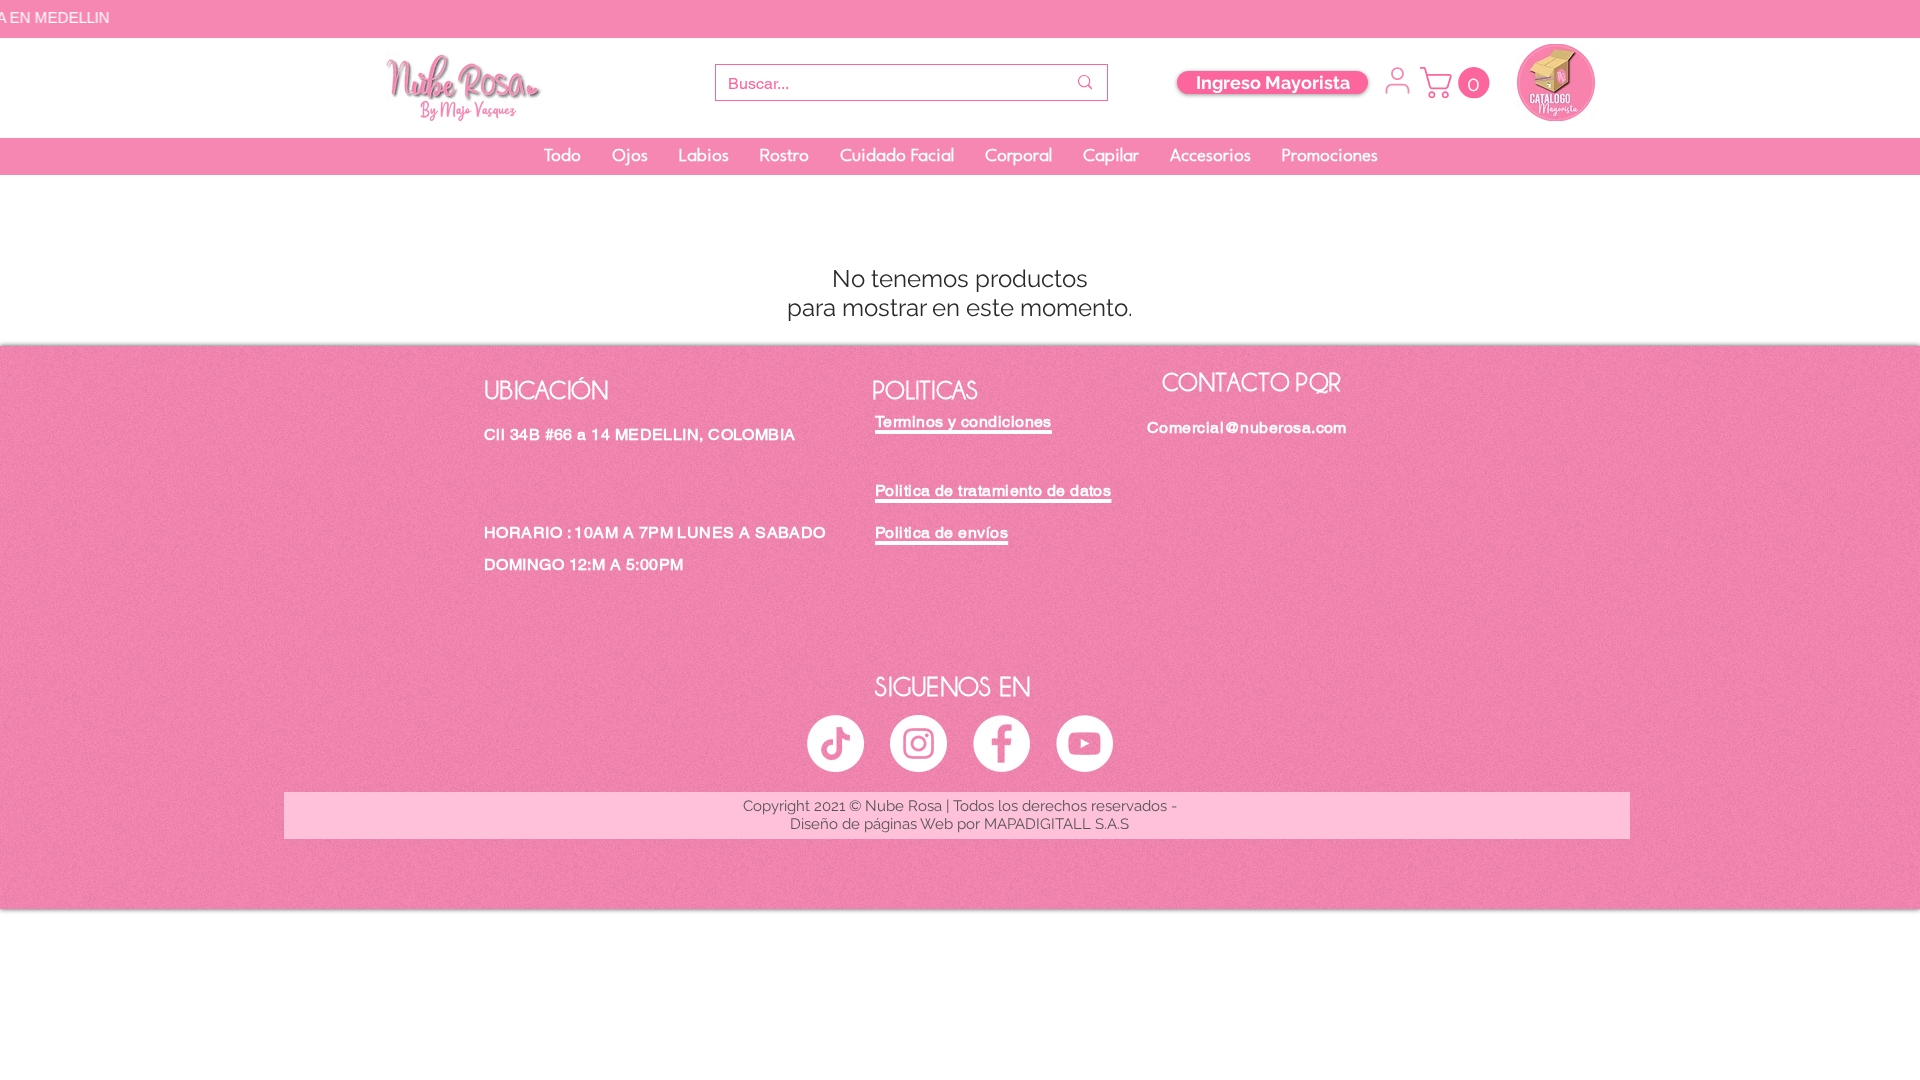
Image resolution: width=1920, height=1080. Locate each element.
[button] (1458, 82)
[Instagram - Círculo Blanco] (918, 743)
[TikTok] (835, 743)
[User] (1397, 80)
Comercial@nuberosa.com (1247, 427)
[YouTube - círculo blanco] (1084, 743)
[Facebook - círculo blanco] (1001, 743)
